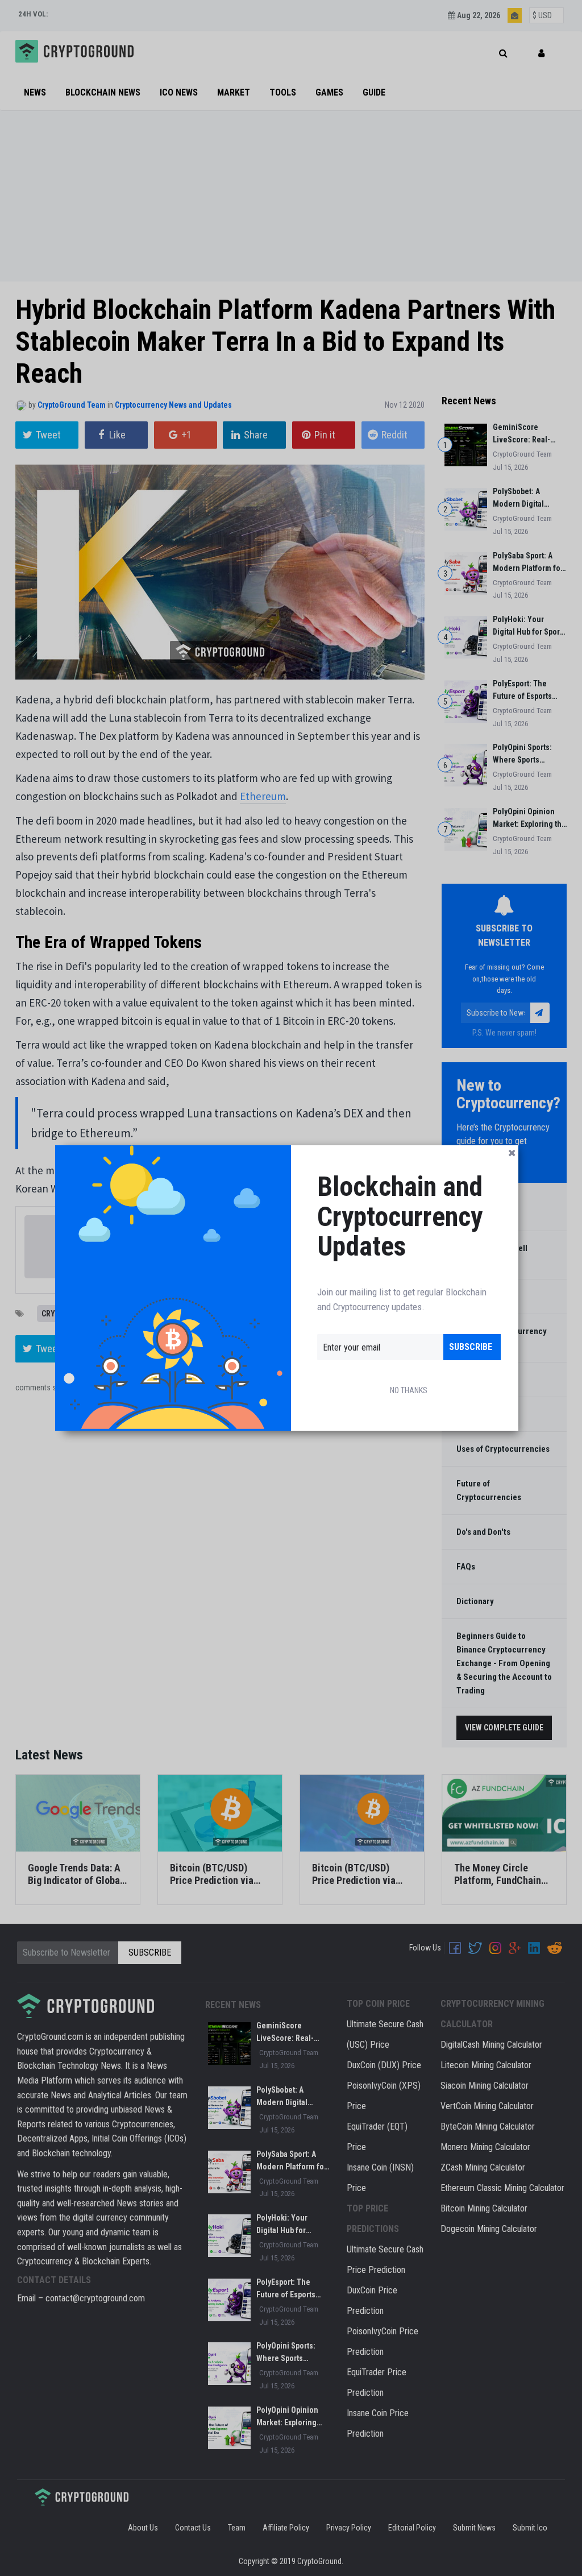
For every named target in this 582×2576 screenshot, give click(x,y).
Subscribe (471, 1347)
